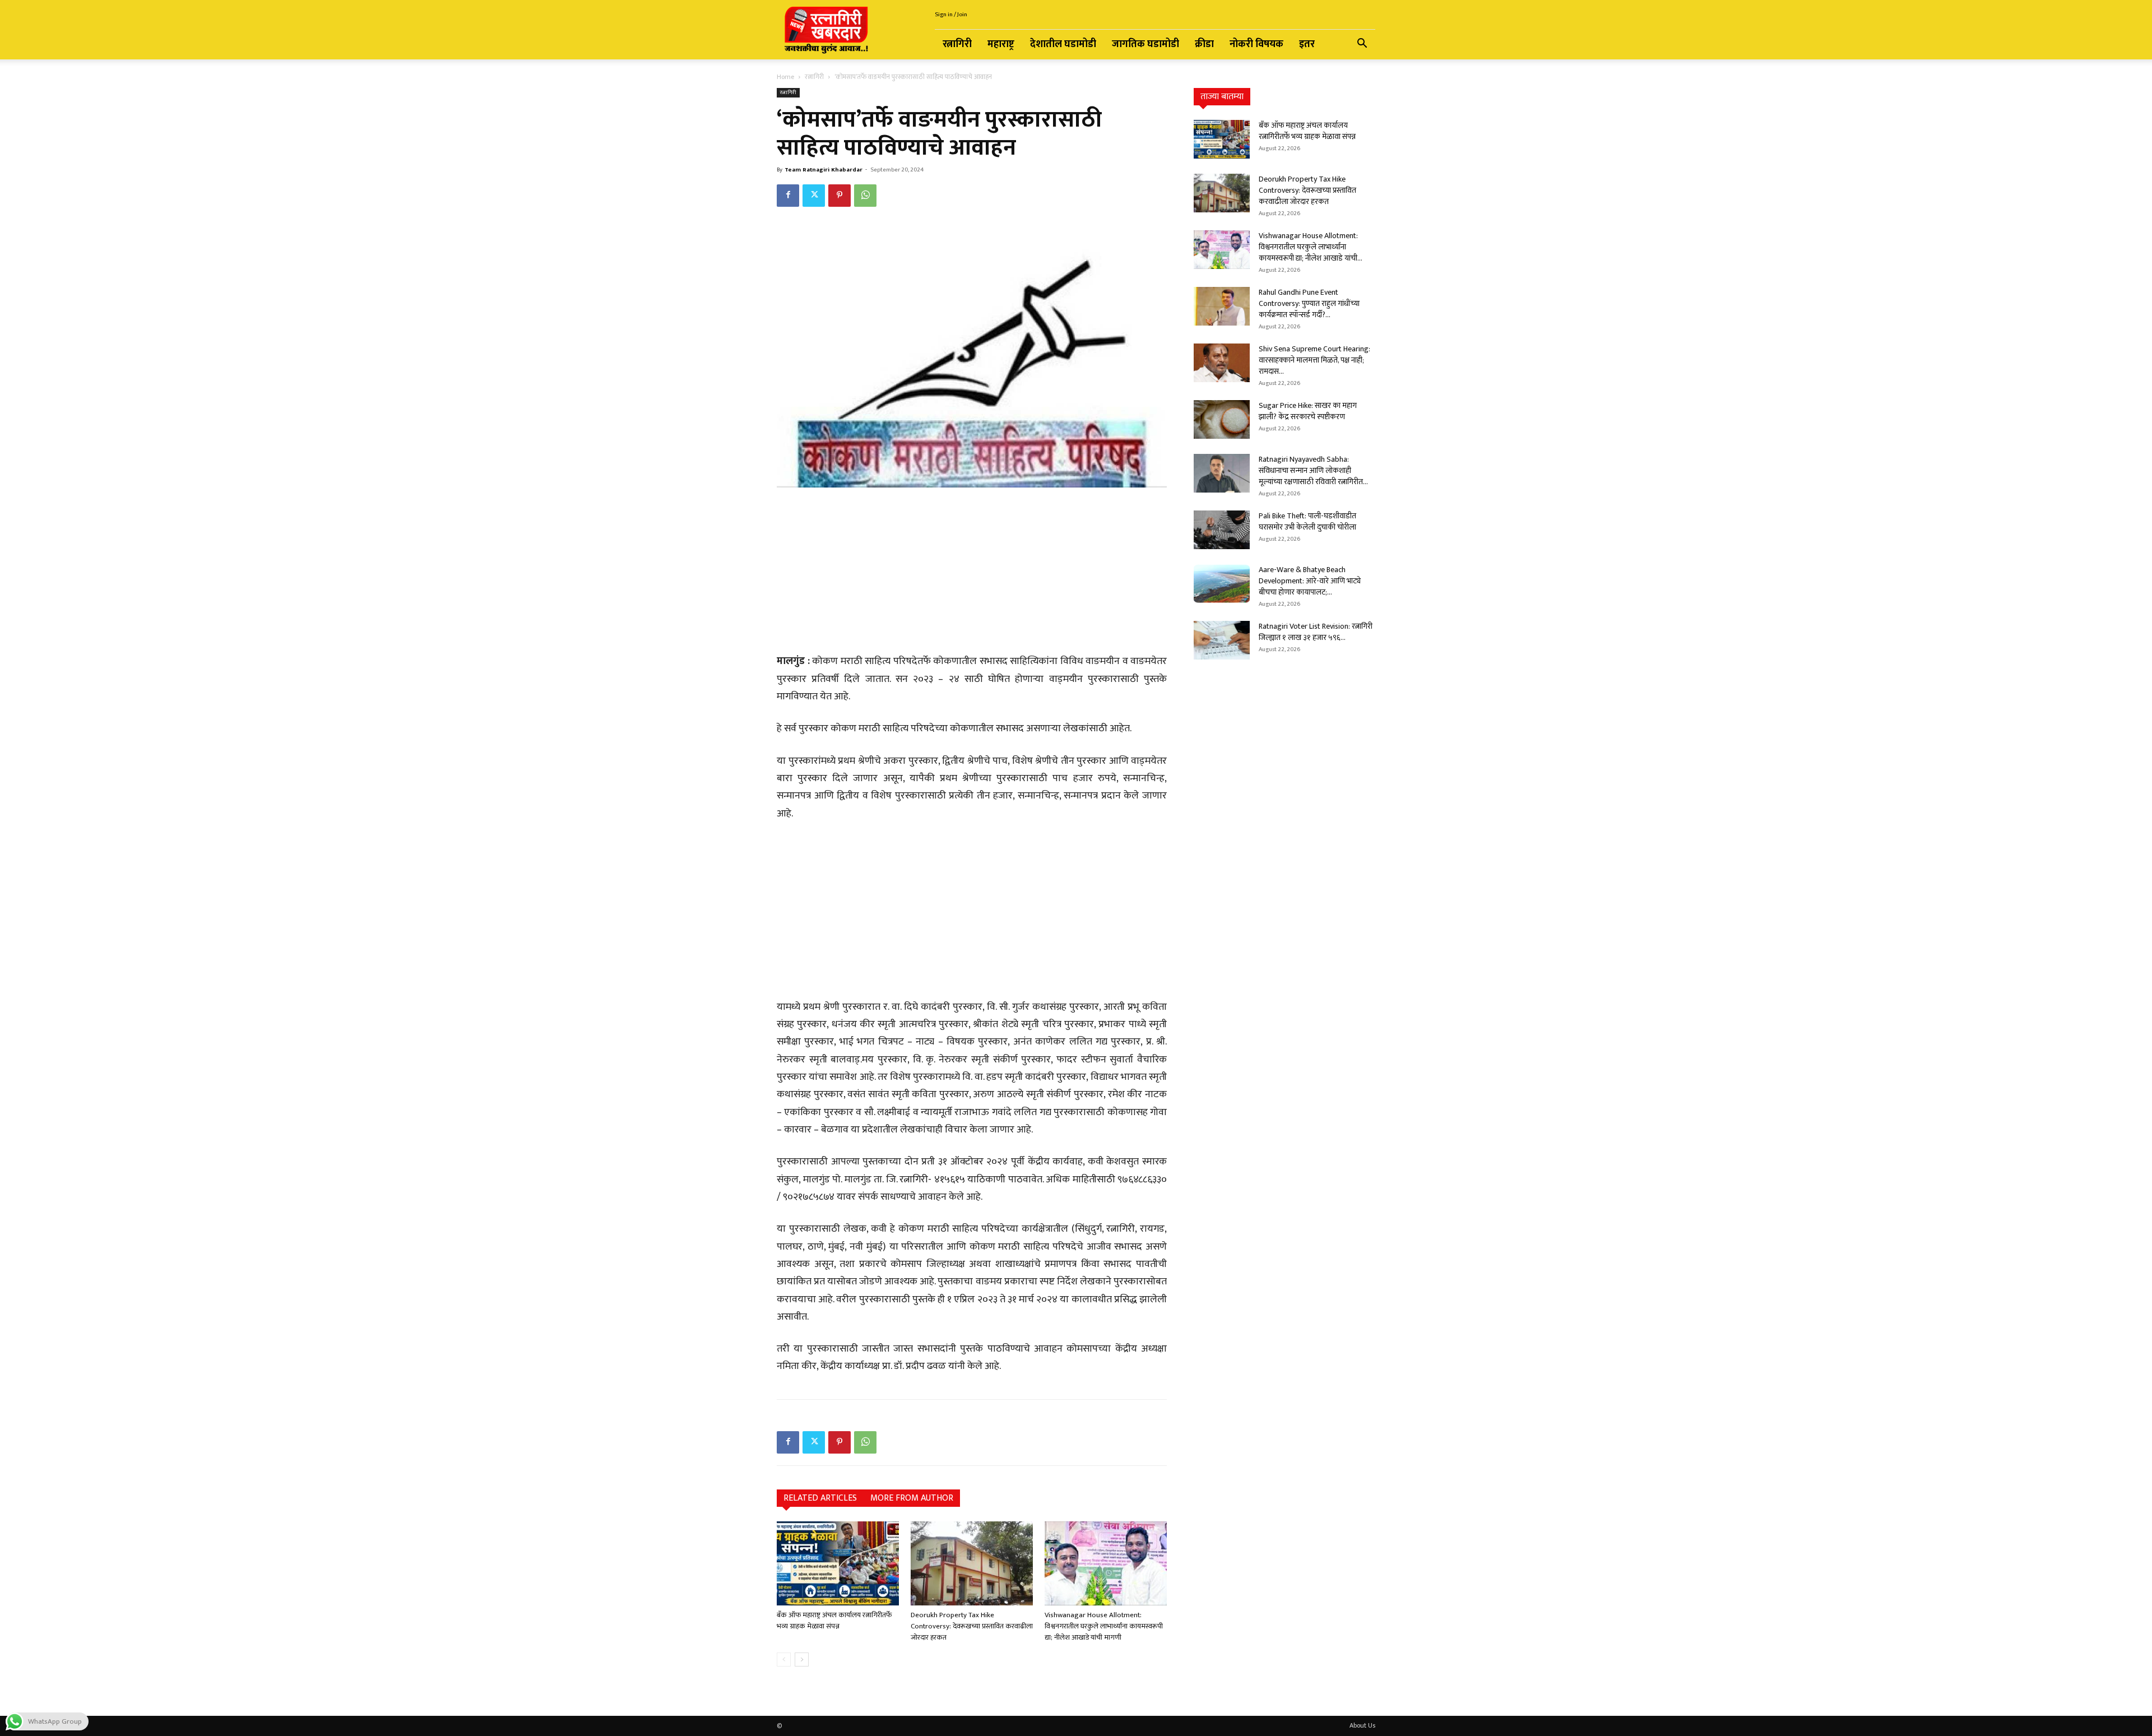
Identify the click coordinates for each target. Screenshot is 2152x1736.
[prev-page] (784, 1660)
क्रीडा (1204, 44)
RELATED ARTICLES (820, 1498)
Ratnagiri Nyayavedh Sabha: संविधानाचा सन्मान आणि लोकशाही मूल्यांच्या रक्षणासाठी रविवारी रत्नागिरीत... (1313, 470)
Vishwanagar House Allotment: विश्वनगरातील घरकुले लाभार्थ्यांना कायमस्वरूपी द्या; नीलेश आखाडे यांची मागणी (1104, 1626)
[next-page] (802, 1660)
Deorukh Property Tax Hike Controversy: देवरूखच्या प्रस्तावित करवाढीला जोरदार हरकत (972, 1626)
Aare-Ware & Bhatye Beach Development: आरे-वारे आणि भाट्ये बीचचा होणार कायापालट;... (1310, 581)
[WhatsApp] (865, 196)
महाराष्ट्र (1001, 44)
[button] (1362, 45)
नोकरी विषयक (1256, 44)
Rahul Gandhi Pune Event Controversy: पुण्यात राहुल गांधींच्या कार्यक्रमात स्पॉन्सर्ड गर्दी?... (1309, 303)
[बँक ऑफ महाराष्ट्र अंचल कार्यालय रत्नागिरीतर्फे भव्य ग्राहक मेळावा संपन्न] (838, 1563)
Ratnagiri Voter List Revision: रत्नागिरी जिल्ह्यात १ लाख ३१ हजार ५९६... (1316, 632)
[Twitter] (814, 196)
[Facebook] (788, 196)
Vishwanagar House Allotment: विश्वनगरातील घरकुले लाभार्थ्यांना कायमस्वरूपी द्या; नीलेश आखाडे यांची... (1311, 247)
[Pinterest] (840, 196)
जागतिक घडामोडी (1145, 44)
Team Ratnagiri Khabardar (824, 170)
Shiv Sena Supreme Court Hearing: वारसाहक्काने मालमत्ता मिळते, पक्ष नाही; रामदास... (1314, 360)
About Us (1362, 1725)
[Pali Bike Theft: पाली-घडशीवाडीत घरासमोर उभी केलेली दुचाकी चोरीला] (1222, 530)
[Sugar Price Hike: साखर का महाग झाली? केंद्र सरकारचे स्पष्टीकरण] (1222, 419)
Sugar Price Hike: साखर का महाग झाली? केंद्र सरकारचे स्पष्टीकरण (1308, 411)
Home (785, 77)
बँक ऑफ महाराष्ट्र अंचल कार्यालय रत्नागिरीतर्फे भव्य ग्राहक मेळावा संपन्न (834, 1621)
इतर (1307, 44)
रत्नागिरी (957, 44)
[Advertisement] (972, 572)
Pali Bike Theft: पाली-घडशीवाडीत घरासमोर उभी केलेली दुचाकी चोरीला (1307, 521)
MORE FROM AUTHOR (912, 1498)
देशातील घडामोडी (1063, 44)
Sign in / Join (951, 15)
